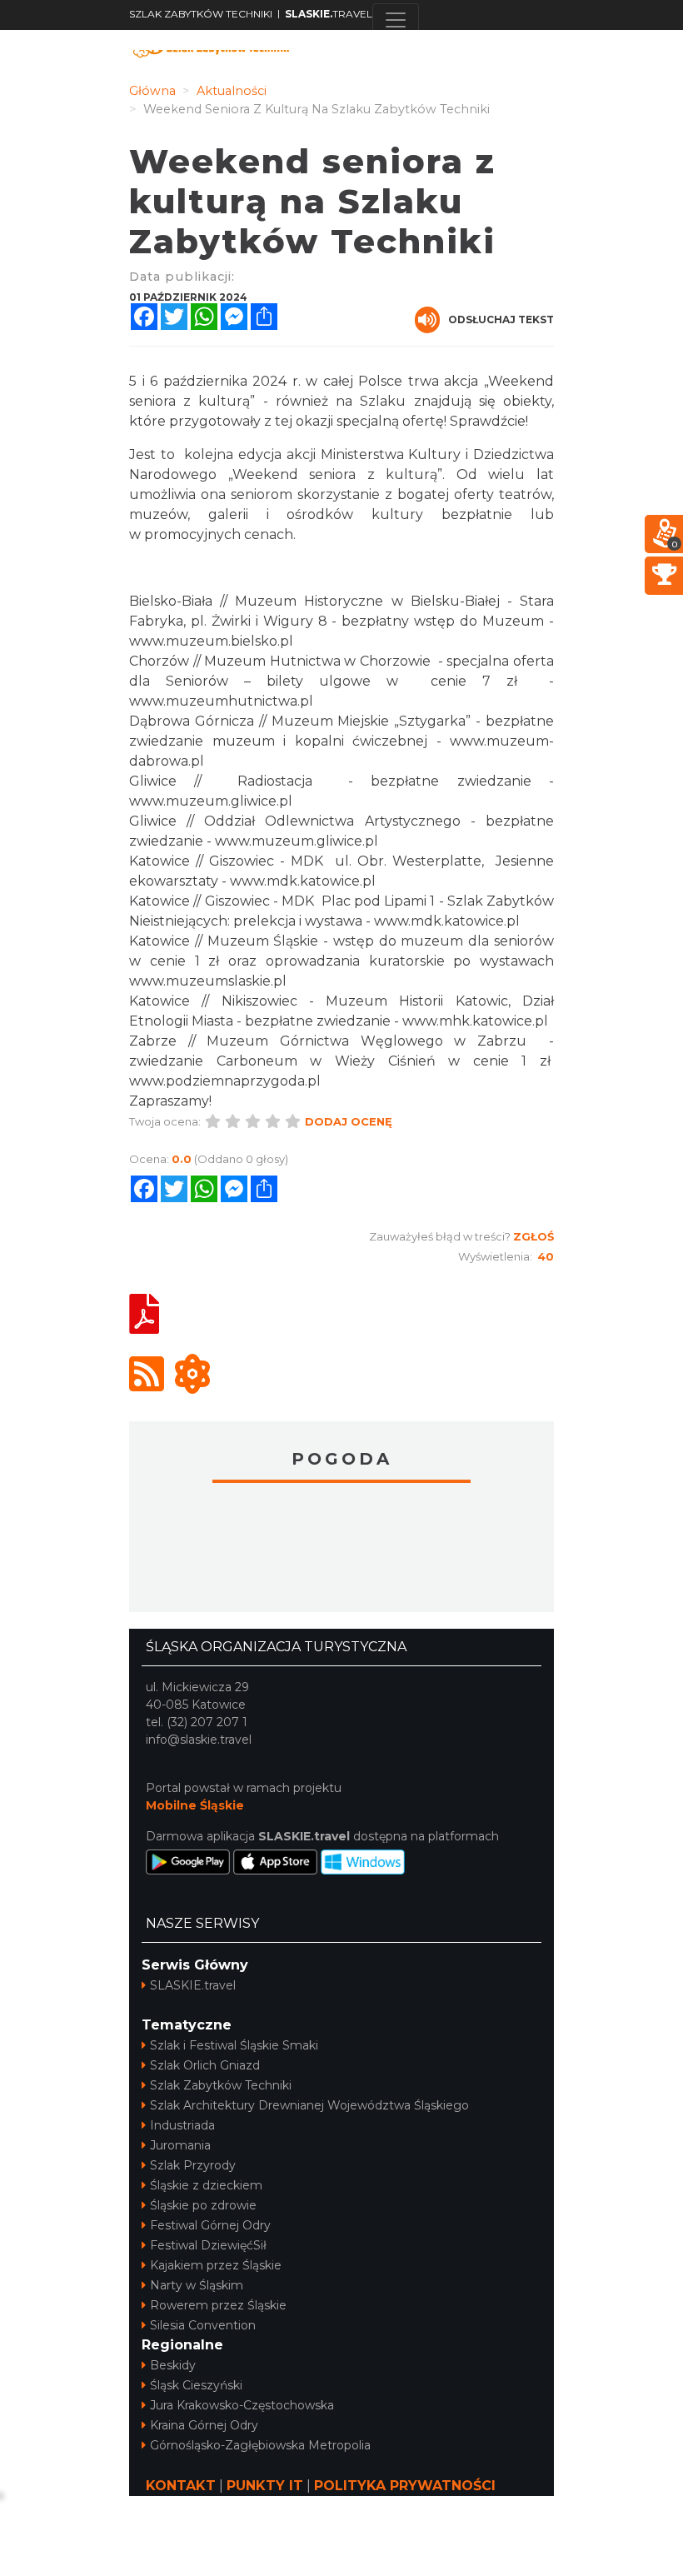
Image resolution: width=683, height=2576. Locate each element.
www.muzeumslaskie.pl (208, 981)
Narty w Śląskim (197, 2285)
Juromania (180, 2145)
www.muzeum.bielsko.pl (211, 641)
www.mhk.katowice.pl (475, 1021)
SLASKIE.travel (193, 1985)
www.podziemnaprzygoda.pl (225, 1081)
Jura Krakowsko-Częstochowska (242, 2405)
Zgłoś (533, 1236)
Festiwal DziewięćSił (208, 2245)
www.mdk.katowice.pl (303, 881)
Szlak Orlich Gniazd (205, 2065)
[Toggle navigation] (396, 20)
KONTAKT (181, 2486)
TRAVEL (329, 14)
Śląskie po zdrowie (203, 2205)
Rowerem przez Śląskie (218, 2305)
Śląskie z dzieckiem (206, 2185)
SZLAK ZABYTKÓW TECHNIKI (201, 14)
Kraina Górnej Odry (204, 2425)
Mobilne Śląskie (195, 1805)
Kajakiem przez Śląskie (216, 2265)
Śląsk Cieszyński (196, 2385)
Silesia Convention (203, 2325)
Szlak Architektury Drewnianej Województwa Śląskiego (309, 2105)
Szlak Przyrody (193, 2165)
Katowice (341, 1550)
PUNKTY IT (265, 2486)
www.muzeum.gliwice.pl (211, 801)
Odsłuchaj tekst (501, 320)
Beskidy (173, 2365)
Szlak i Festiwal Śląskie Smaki (234, 2045)
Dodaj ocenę (349, 1121)
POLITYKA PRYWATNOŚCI (405, 2486)
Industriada (182, 2125)
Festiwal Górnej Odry (210, 2225)
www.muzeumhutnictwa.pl (221, 701)
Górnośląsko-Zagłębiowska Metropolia (260, 2445)
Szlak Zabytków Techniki (221, 2085)
